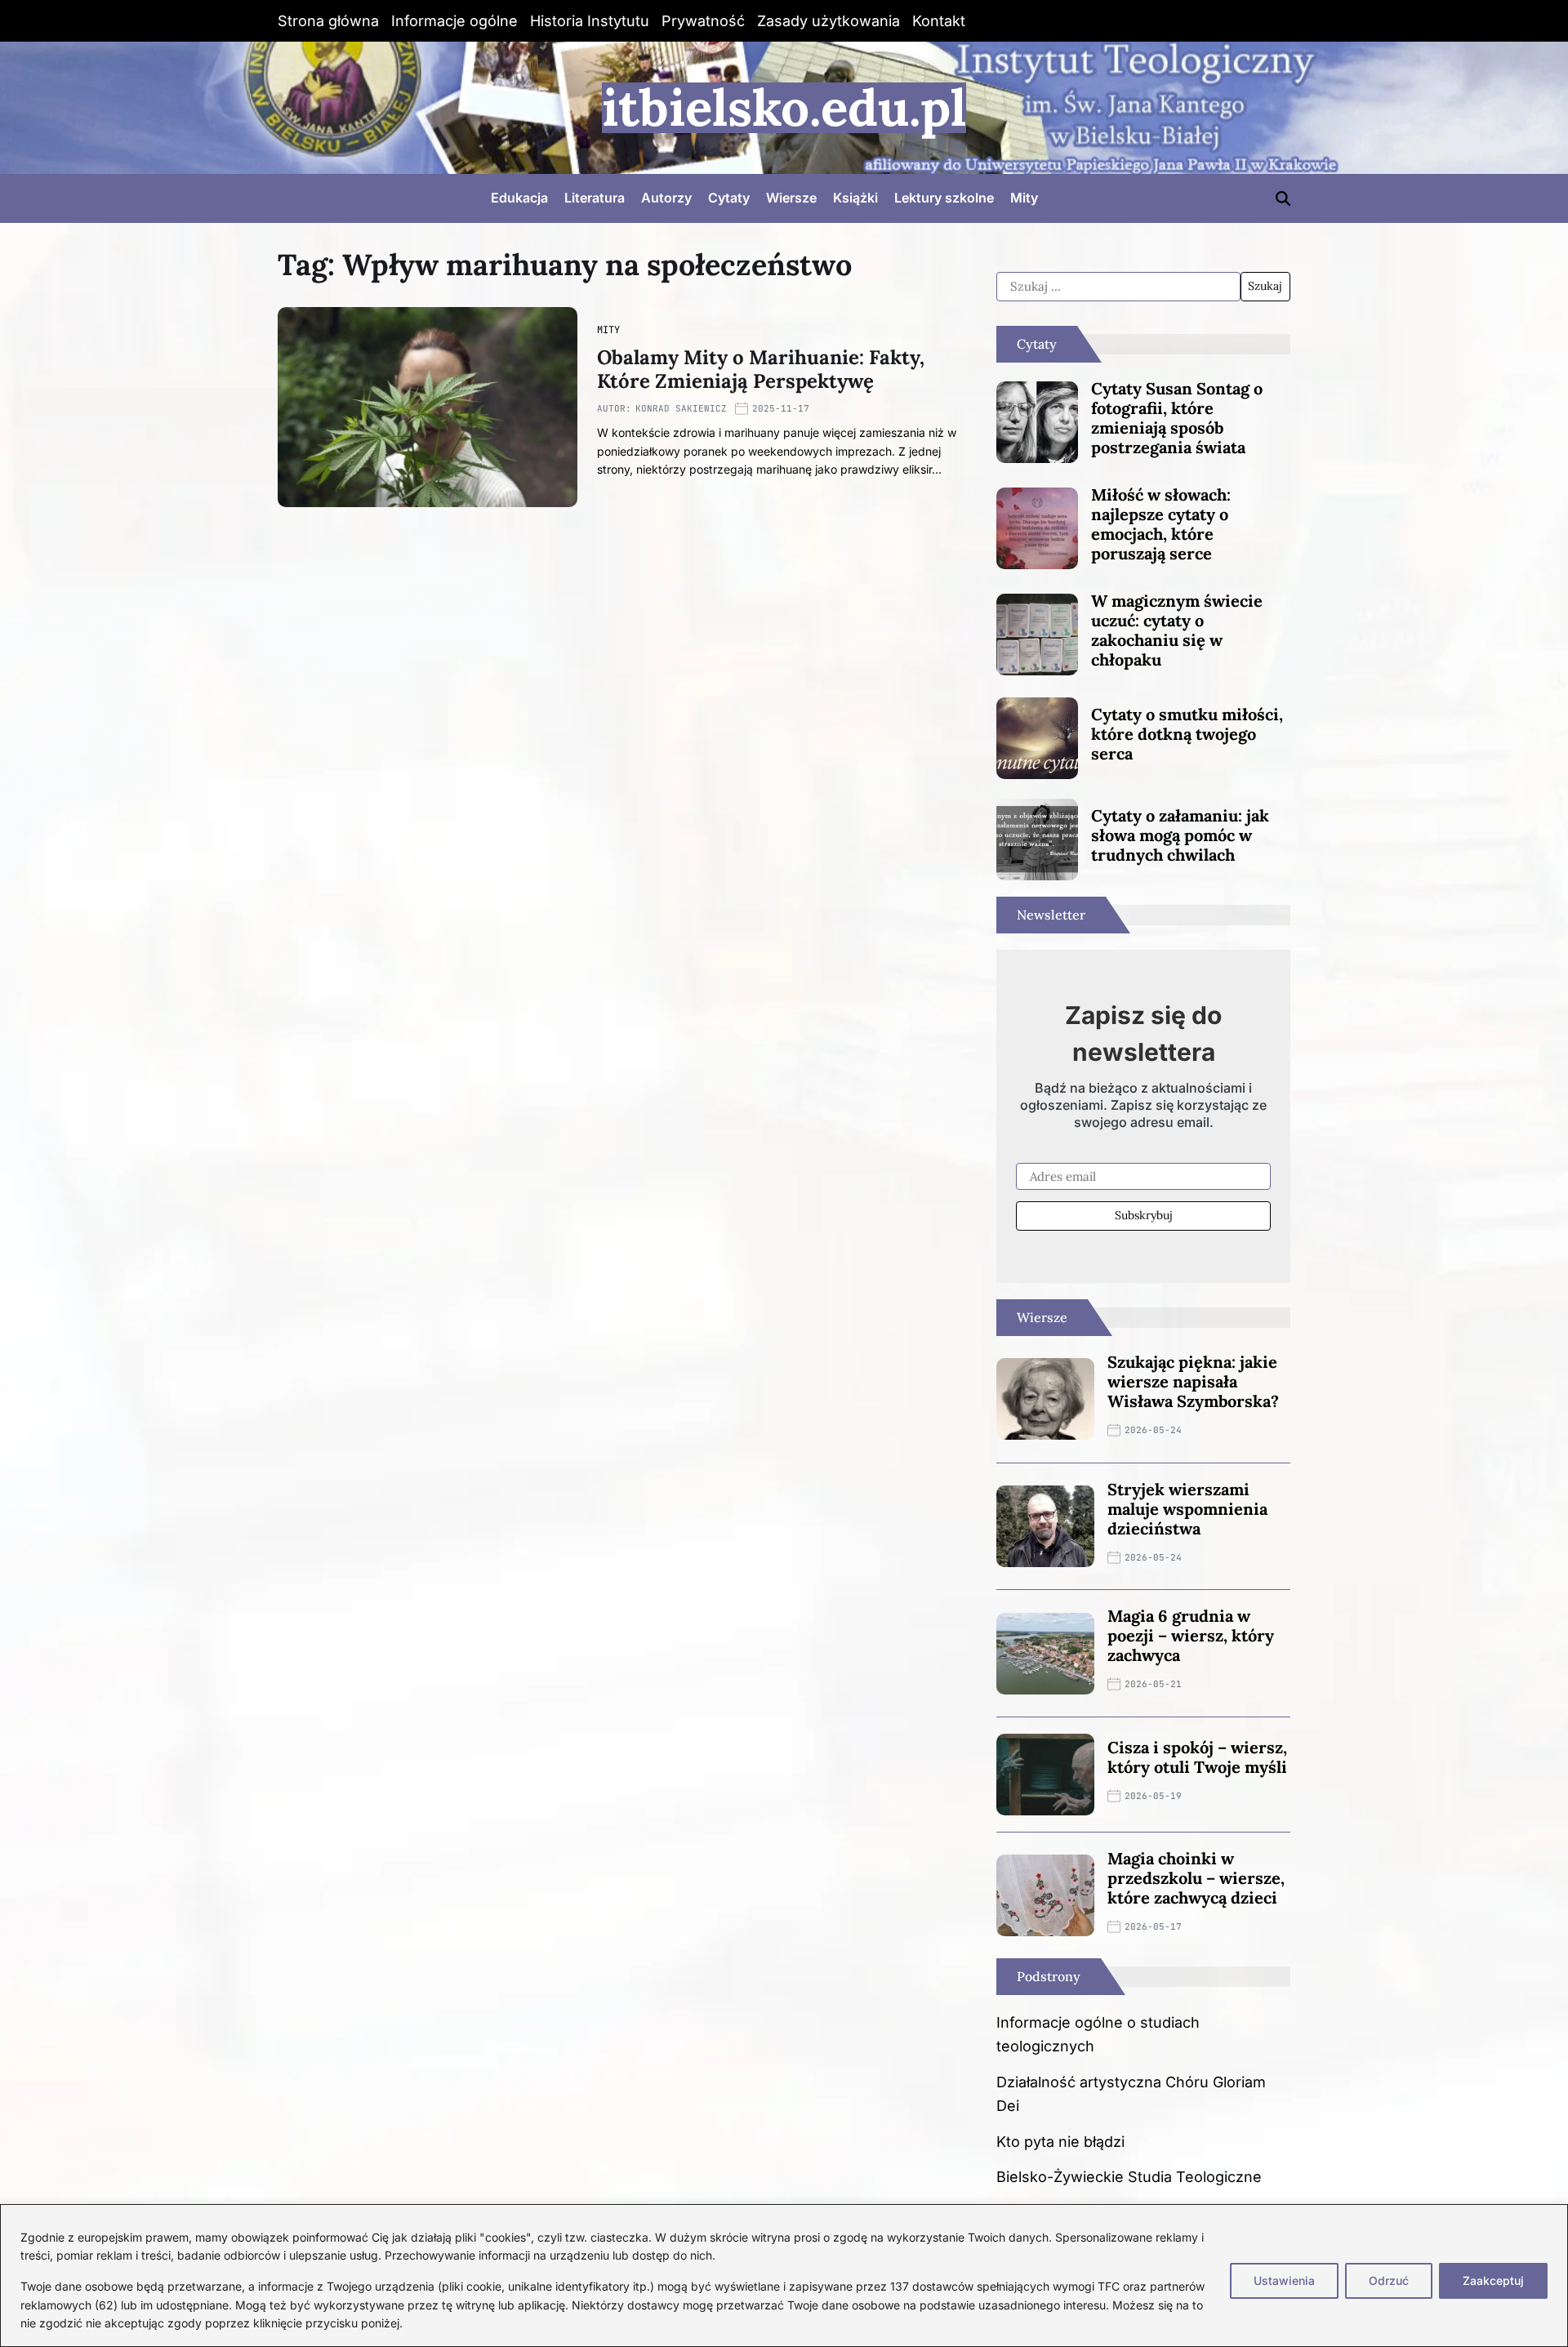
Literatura (595, 198)
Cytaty (729, 198)
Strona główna (328, 21)
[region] (784, 2276)
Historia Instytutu (590, 21)
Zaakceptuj (1493, 2280)
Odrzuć (1389, 2280)
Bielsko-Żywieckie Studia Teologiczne (1129, 2177)
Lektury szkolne (944, 198)
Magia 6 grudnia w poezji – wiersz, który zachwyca (1191, 1635)
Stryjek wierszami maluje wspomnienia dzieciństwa (1187, 1509)
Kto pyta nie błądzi (1060, 2142)
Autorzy (666, 198)
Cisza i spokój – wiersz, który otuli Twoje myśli (1197, 1757)
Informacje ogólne (454, 21)
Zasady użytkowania (829, 21)
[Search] (1283, 198)
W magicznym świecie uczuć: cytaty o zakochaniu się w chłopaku (1177, 630)
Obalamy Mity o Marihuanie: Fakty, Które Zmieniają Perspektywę (761, 369)
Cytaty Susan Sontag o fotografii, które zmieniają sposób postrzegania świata (1177, 418)
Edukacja (519, 198)
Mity (1024, 198)
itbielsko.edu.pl (784, 108)
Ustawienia (1284, 2280)
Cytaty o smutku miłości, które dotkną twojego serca (1187, 734)
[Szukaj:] (1118, 287)
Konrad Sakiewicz (681, 408)
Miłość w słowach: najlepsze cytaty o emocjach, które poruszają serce (1161, 524)
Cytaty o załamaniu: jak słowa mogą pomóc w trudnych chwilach (1180, 835)
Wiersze (791, 198)
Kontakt (939, 21)
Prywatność (703, 21)
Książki (855, 198)
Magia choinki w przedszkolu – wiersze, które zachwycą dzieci (1196, 1878)
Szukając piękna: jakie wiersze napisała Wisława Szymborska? (1193, 1381)
